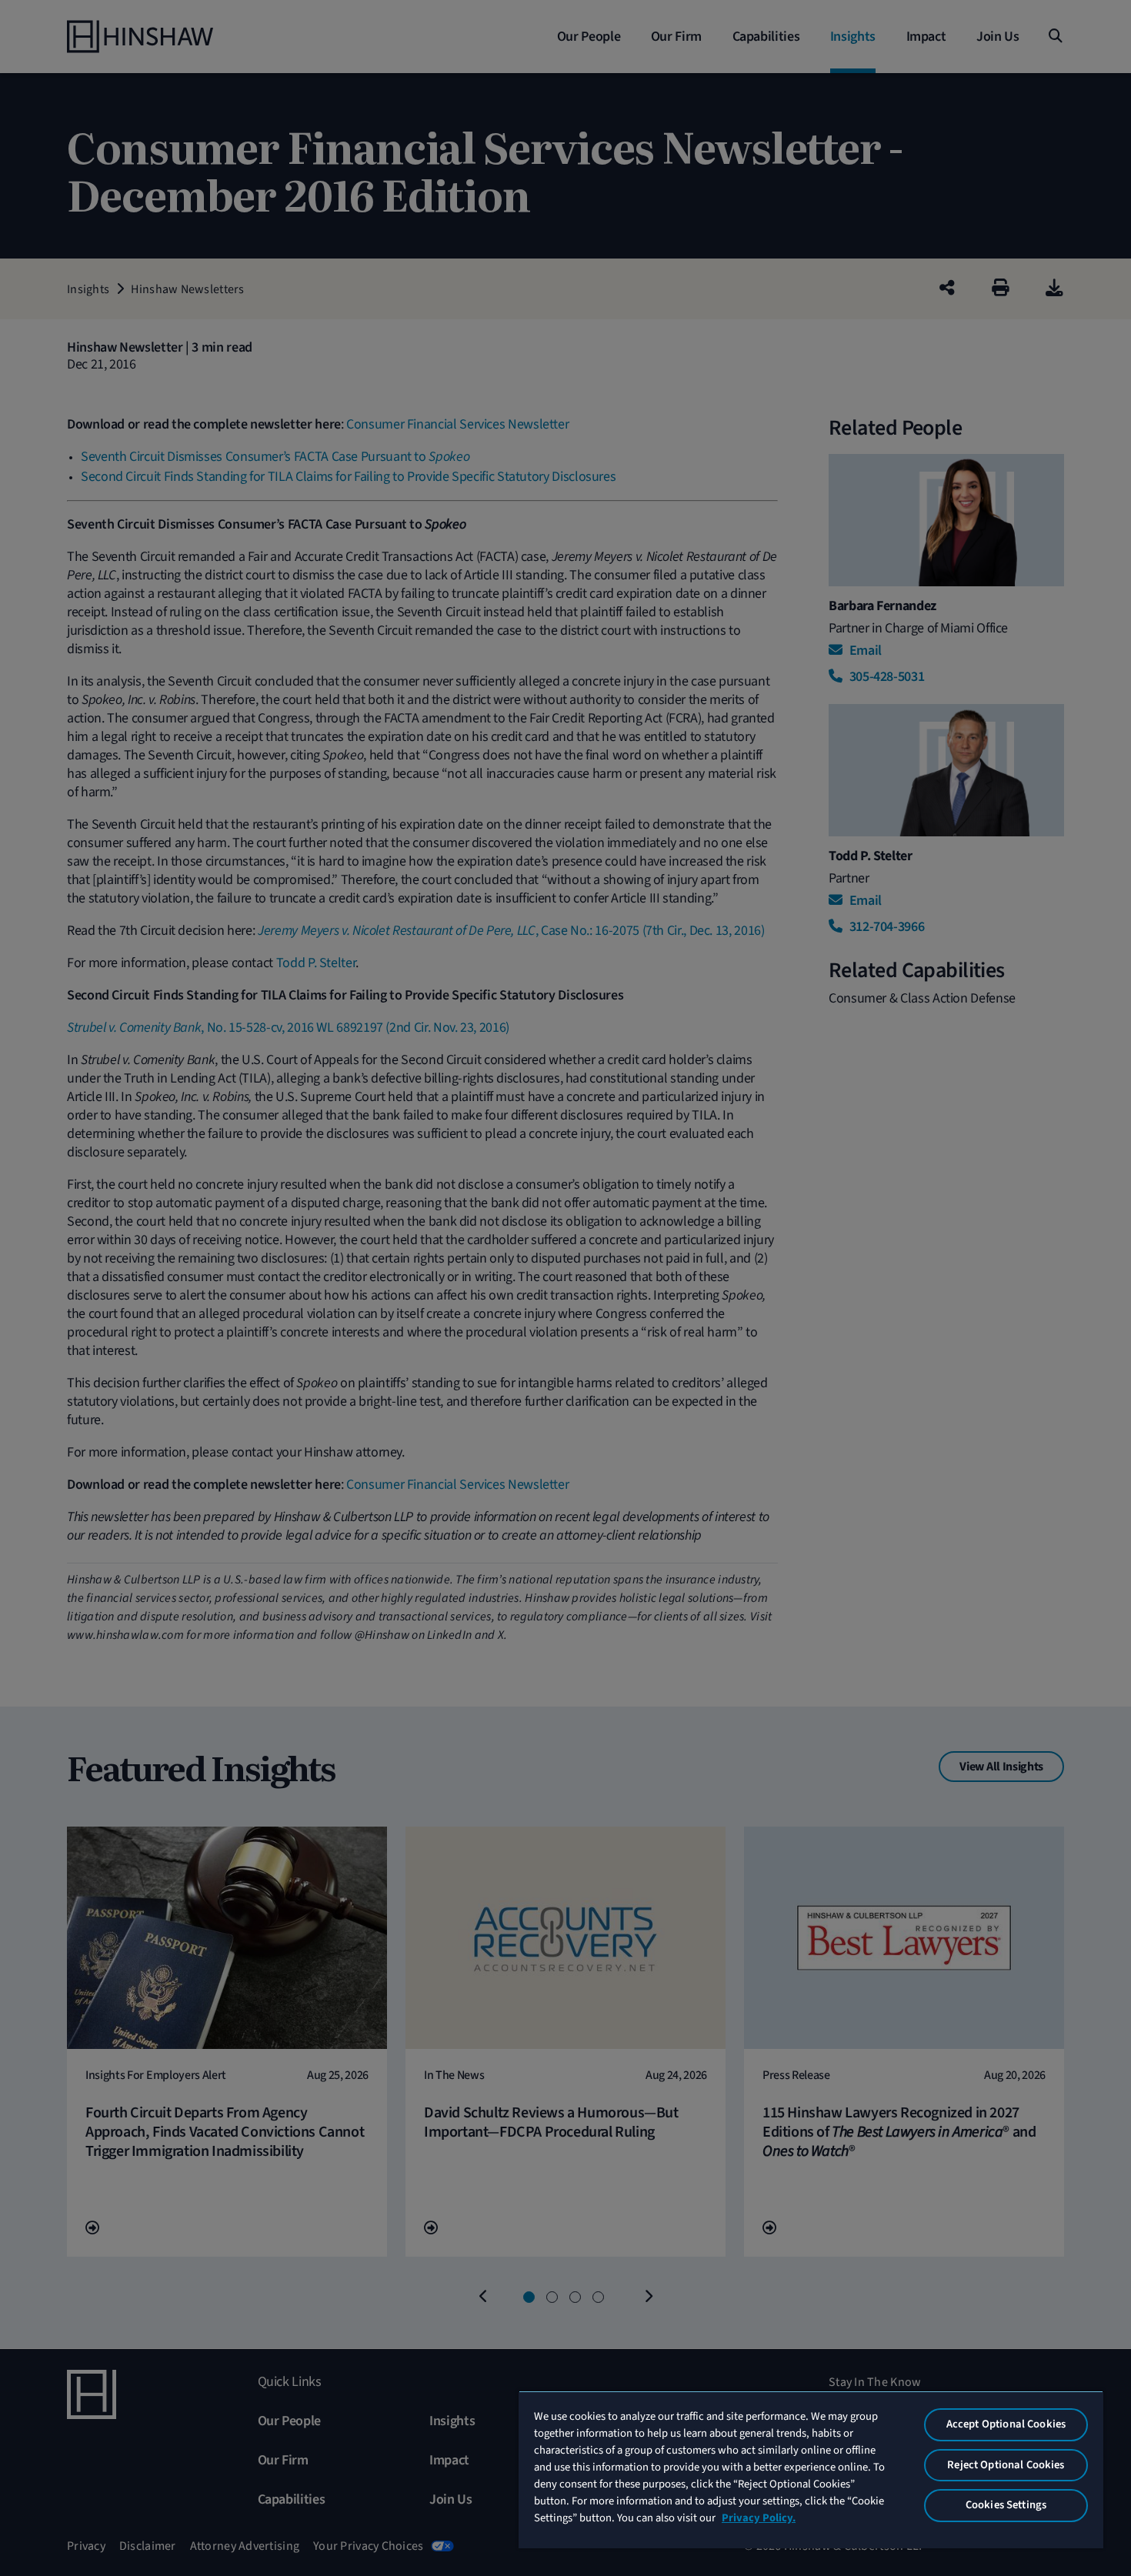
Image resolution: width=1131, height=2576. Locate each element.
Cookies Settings (1006, 2505)
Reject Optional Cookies (1006, 2465)
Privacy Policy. (759, 2518)
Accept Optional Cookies (1006, 2424)
